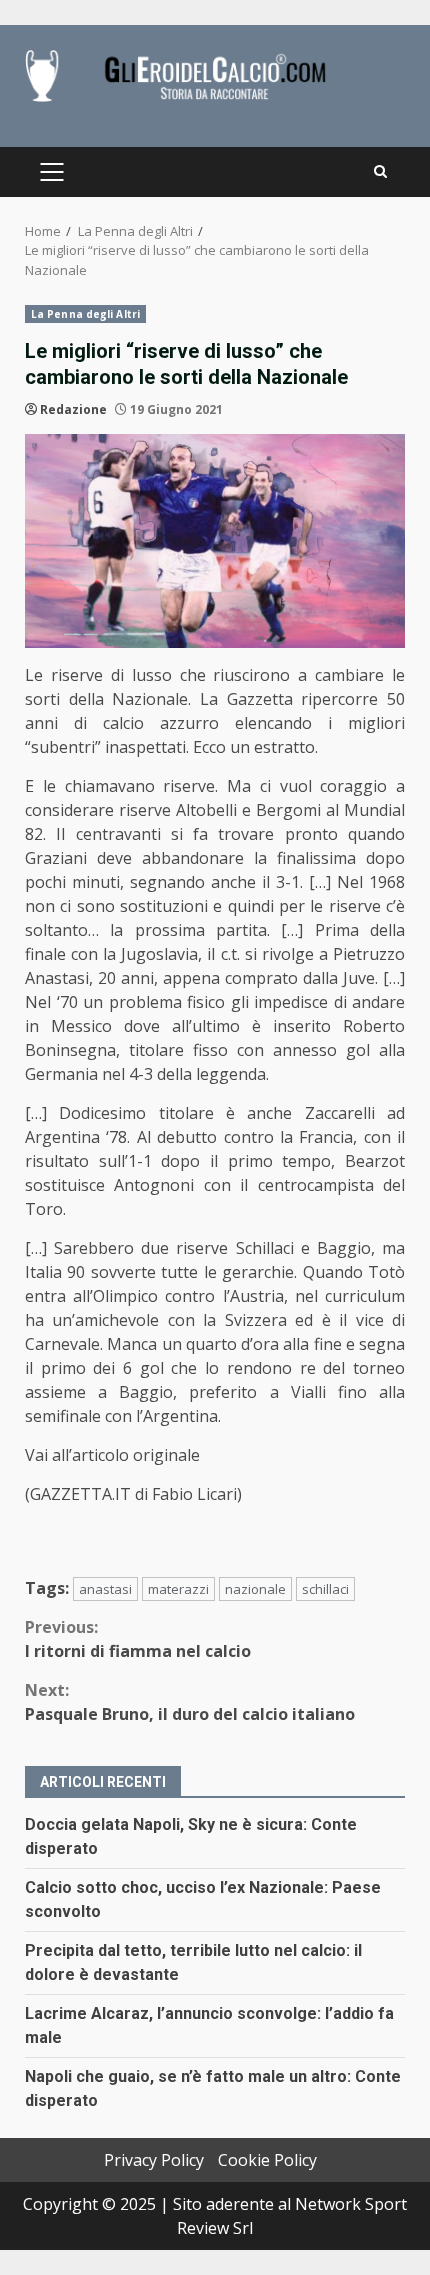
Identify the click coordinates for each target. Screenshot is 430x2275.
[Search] (380, 172)
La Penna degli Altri (85, 314)
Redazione (73, 409)
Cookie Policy (267, 2160)
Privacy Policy (154, 2160)
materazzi (178, 1589)
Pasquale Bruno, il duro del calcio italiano (190, 1702)
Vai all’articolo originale (112, 1455)
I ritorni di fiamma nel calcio (138, 1639)
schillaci (325, 1589)
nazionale (255, 1589)
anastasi (105, 1589)
